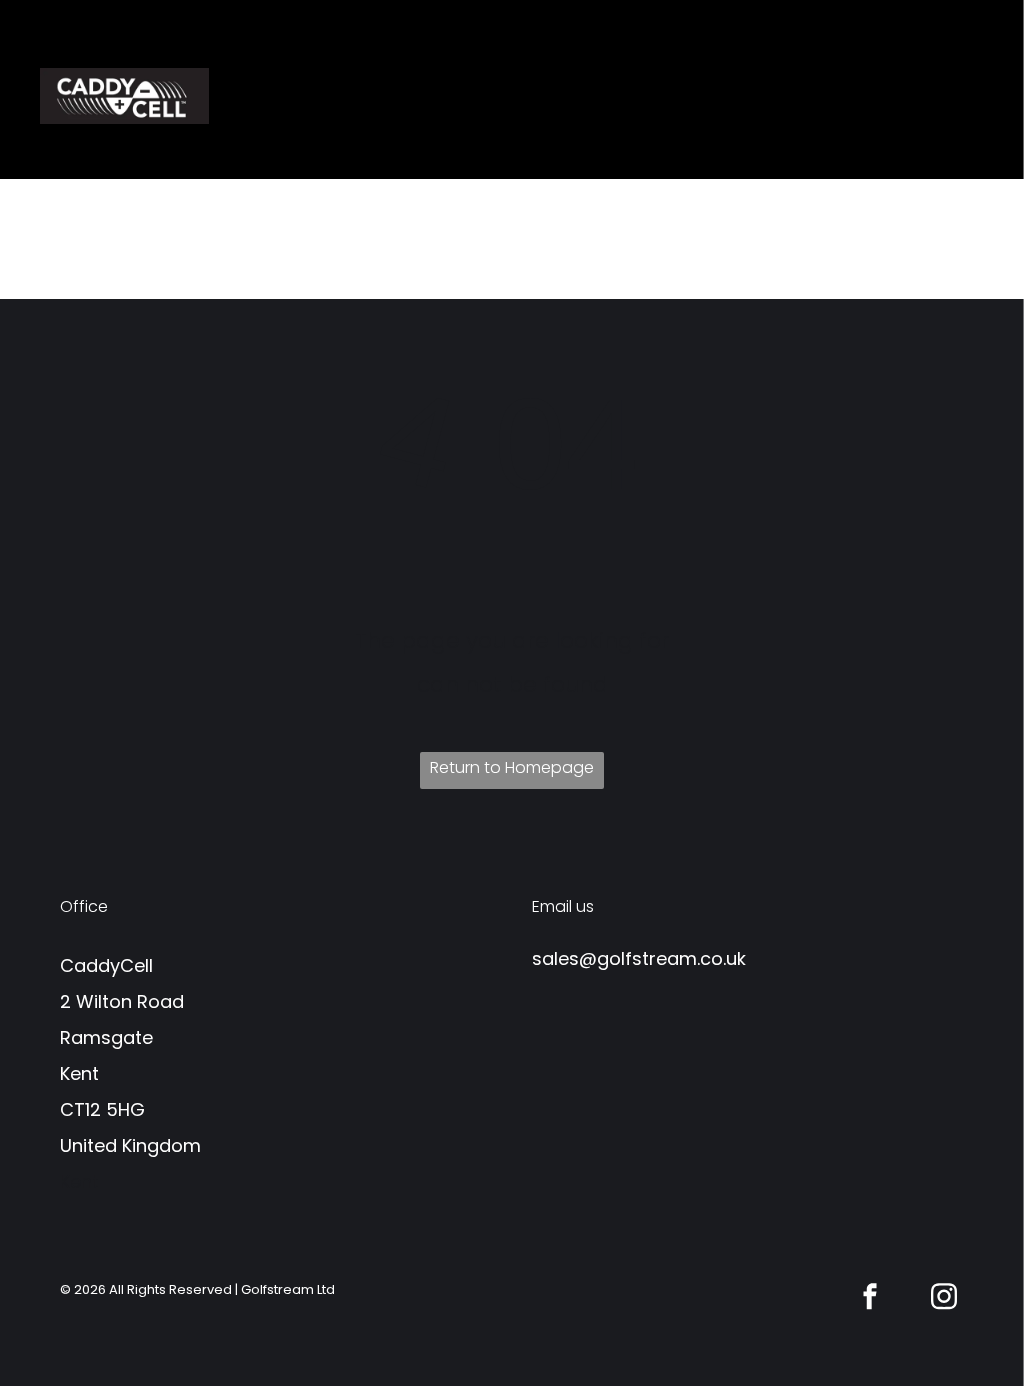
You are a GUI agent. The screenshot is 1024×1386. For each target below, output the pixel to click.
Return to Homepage (512, 767)
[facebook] (870, 1298)
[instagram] (944, 1298)
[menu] (980, 90)
